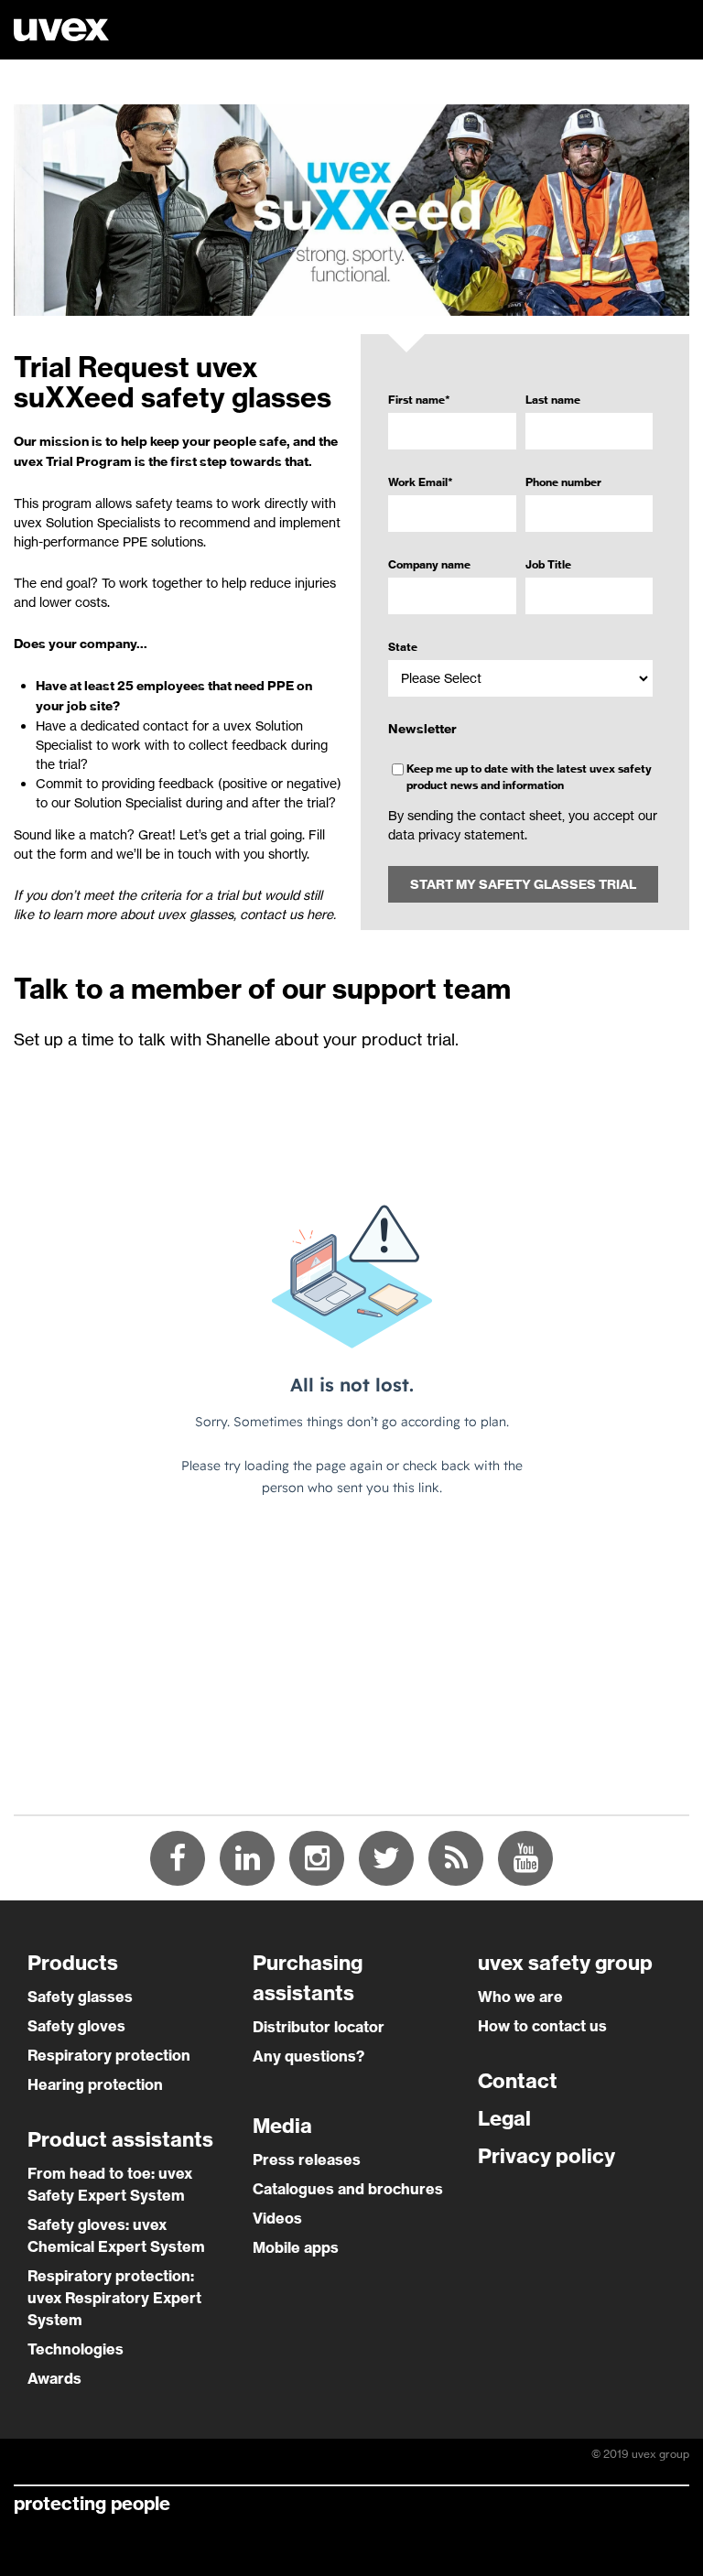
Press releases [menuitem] (307, 2159)
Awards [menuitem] (54, 2378)
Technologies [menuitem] (76, 2349)
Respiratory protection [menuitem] (109, 2055)
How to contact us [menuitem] (542, 2026)
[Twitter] (386, 1858)
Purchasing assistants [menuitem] (308, 1978)
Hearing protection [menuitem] (95, 2084)
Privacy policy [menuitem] (546, 2156)
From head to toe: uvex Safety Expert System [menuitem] (110, 2184)
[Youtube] (525, 1858)
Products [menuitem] (73, 1963)
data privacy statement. (458, 834)
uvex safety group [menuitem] (565, 1963)
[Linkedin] (247, 1858)
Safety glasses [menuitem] (80, 1997)
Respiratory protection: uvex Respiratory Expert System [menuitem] (114, 2298)
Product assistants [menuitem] (120, 2139)
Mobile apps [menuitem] (296, 2247)
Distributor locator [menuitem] (319, 2027)
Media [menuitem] (282, 2126)
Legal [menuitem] (504, 2118)
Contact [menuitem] (518, 2081)
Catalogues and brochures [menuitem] (348, 2189)
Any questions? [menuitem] (308, 2056)
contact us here (287, 914)
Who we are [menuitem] (520, 1997)
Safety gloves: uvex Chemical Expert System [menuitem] (116, 2235)
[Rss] (456, 1858)
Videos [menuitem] (277, 2218)
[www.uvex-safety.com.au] (61, 32)
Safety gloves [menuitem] (76, 2026)
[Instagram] (317, 1858)
